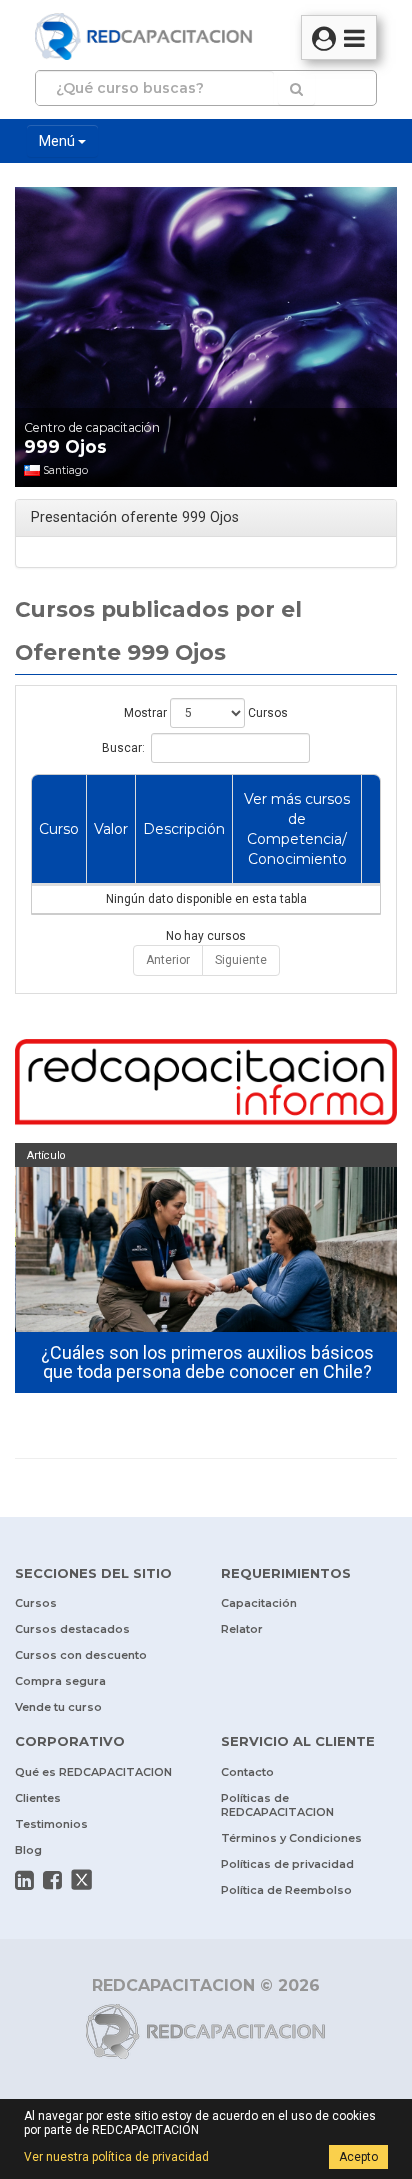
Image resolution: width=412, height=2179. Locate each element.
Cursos (36, 1603)
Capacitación (259, 1603)
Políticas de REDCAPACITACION (277, 1805)
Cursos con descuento (81, 1655)
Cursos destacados (72, 1629)
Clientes (38, 1798)
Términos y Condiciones (291, 1838)
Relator (242, 1629)
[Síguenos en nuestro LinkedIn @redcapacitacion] (24, 1880)
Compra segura (60, 1681)
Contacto (247, 1772)
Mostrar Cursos (206, 713)
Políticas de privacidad (287, 1864)
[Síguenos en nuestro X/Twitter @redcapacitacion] (82, 1880)
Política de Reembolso (286, 1890)
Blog (28, 1850)
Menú (58, 141)
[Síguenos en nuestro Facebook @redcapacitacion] (52, 1880)
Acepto (358, 2157)
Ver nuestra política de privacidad (116, 2157)
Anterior (168, 960)
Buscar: (123, 748)
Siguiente (241, 960)
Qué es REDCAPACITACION (93, 1772)
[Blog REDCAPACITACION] (206, 1084)
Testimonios (51, 1824)
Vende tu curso (58, 1707)
